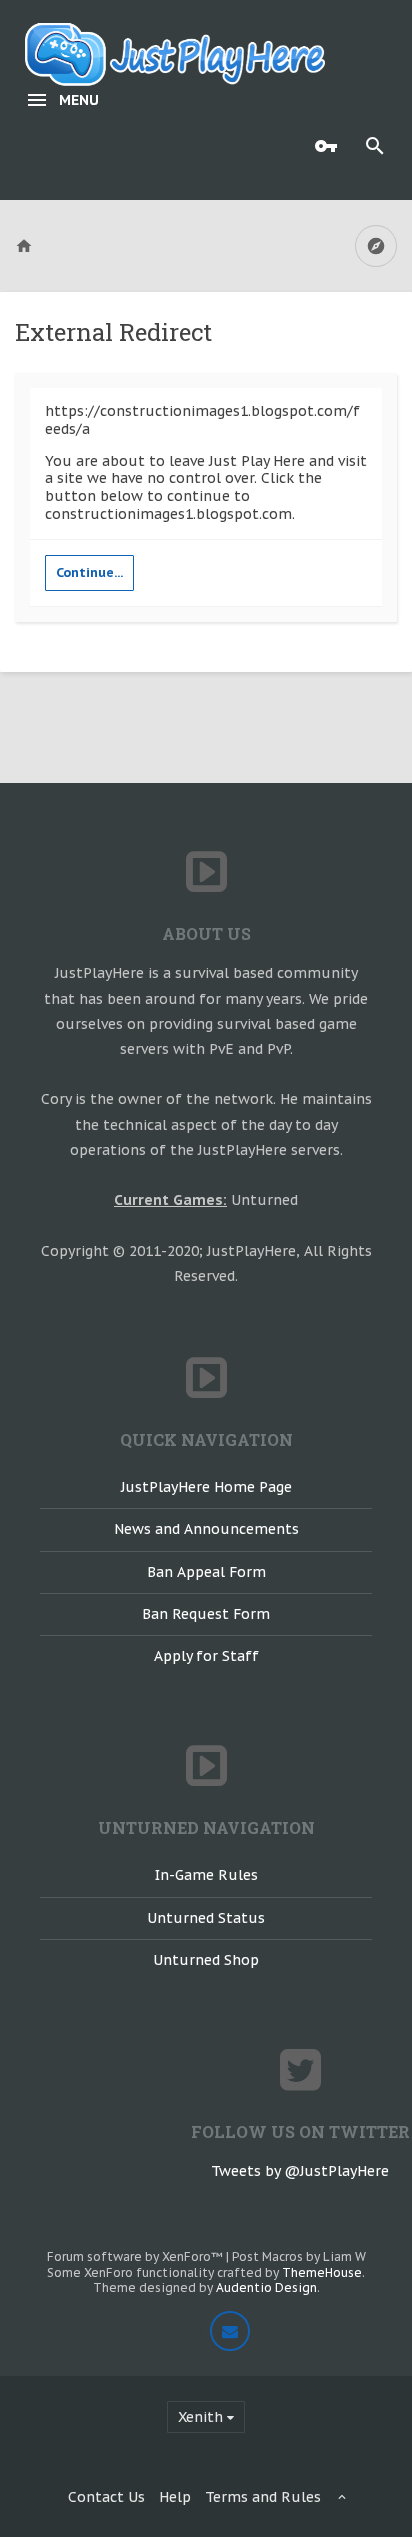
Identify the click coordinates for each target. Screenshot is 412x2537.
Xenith (200, 2417)
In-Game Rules (206, 1875)
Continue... (89, 572)
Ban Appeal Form (206, 1572)
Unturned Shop (206, 1960)
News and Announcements (206, 1529)
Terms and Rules (263, 2497)
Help (175, 2497)
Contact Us (106, 2497)
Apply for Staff (206, 1656)
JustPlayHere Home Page (206, 1487)
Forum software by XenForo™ (136, 2256)
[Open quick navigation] (376, 246)
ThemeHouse (322, 2272)
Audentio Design (266, 2287)
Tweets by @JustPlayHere (300, 2171)
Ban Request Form (206, 1614)
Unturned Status (206, 1918)
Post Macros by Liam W (299, 2256)
